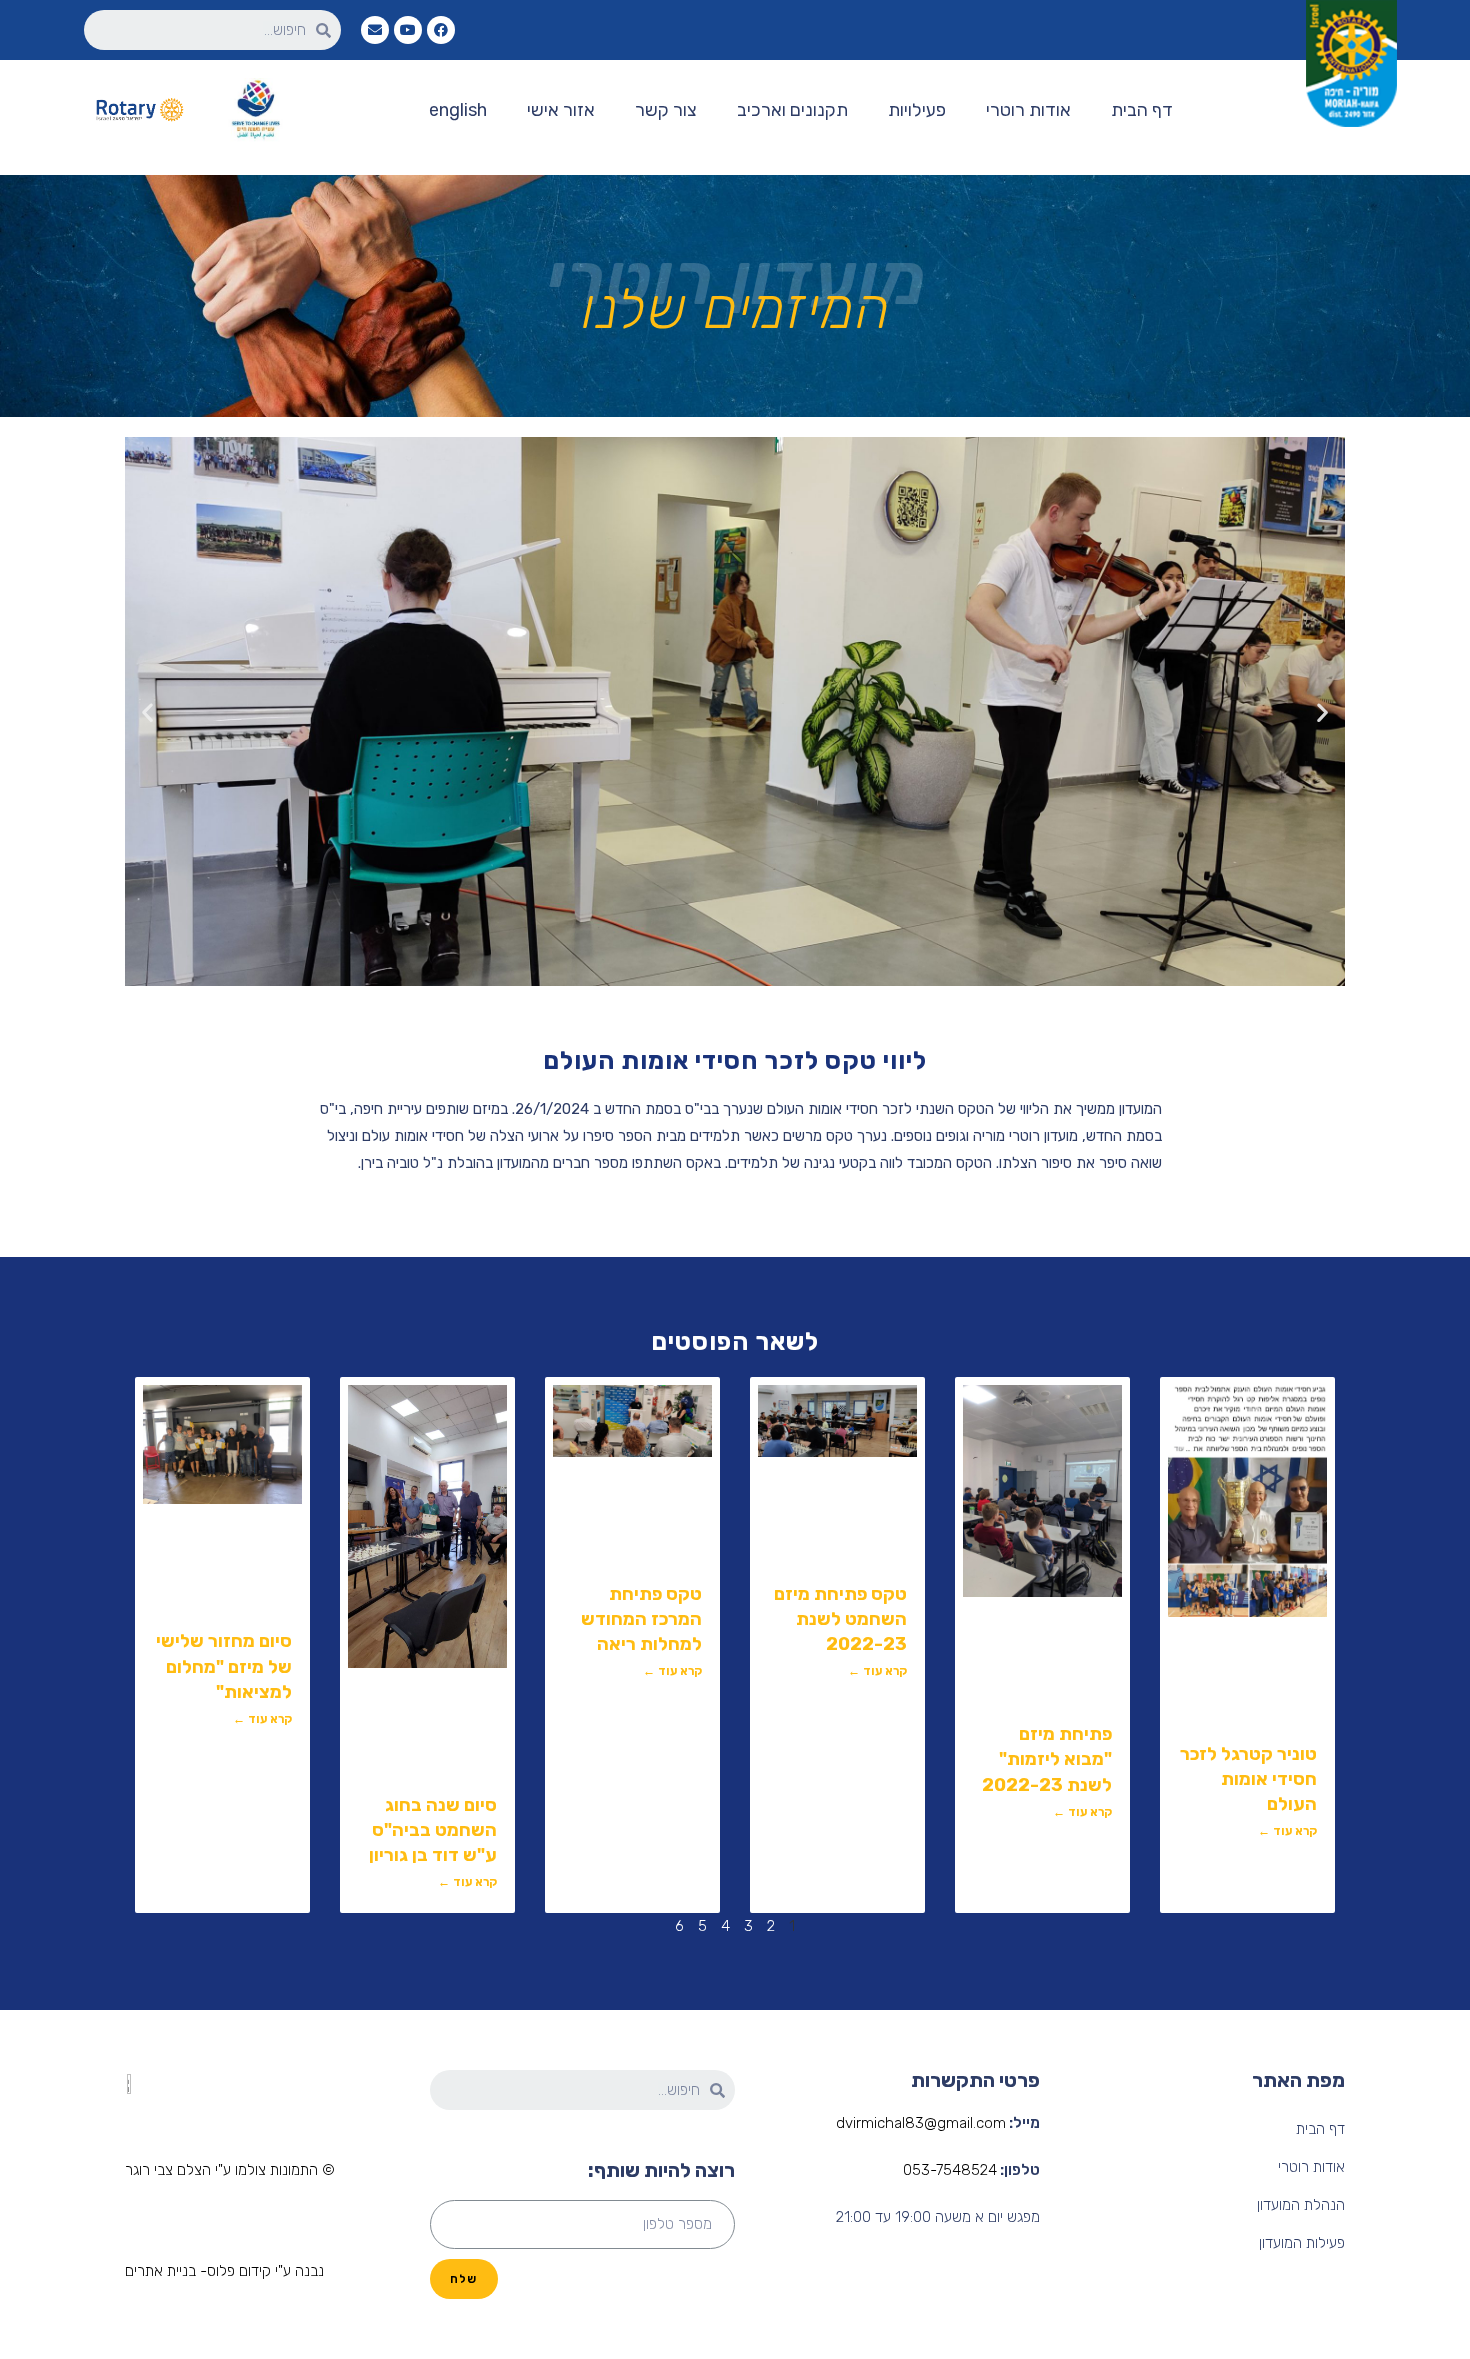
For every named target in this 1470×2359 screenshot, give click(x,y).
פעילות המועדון (1302, 2243)
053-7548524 (950, 2170)
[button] (230, 2170)
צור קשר (666, 110)
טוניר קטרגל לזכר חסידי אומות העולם (1248, 1779)
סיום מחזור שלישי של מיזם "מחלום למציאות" (224, 1666)
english (458, 110)
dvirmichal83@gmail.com (921, 2123)
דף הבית (1142, 110)
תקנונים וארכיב (792, 110)
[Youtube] (408, 30)
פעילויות (917, 110)
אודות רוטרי (1028, 110)
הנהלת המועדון (1301, 2205)
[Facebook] (441, 30)
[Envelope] (375, 30)
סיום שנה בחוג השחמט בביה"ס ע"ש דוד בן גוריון (433, 1830)
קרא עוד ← (1287, 1831)
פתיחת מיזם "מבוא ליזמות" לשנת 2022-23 (1047, 1759)
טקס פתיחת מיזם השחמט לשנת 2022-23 (840, 1619)
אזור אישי (561, 110)
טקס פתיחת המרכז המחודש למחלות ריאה (641, 1619)
